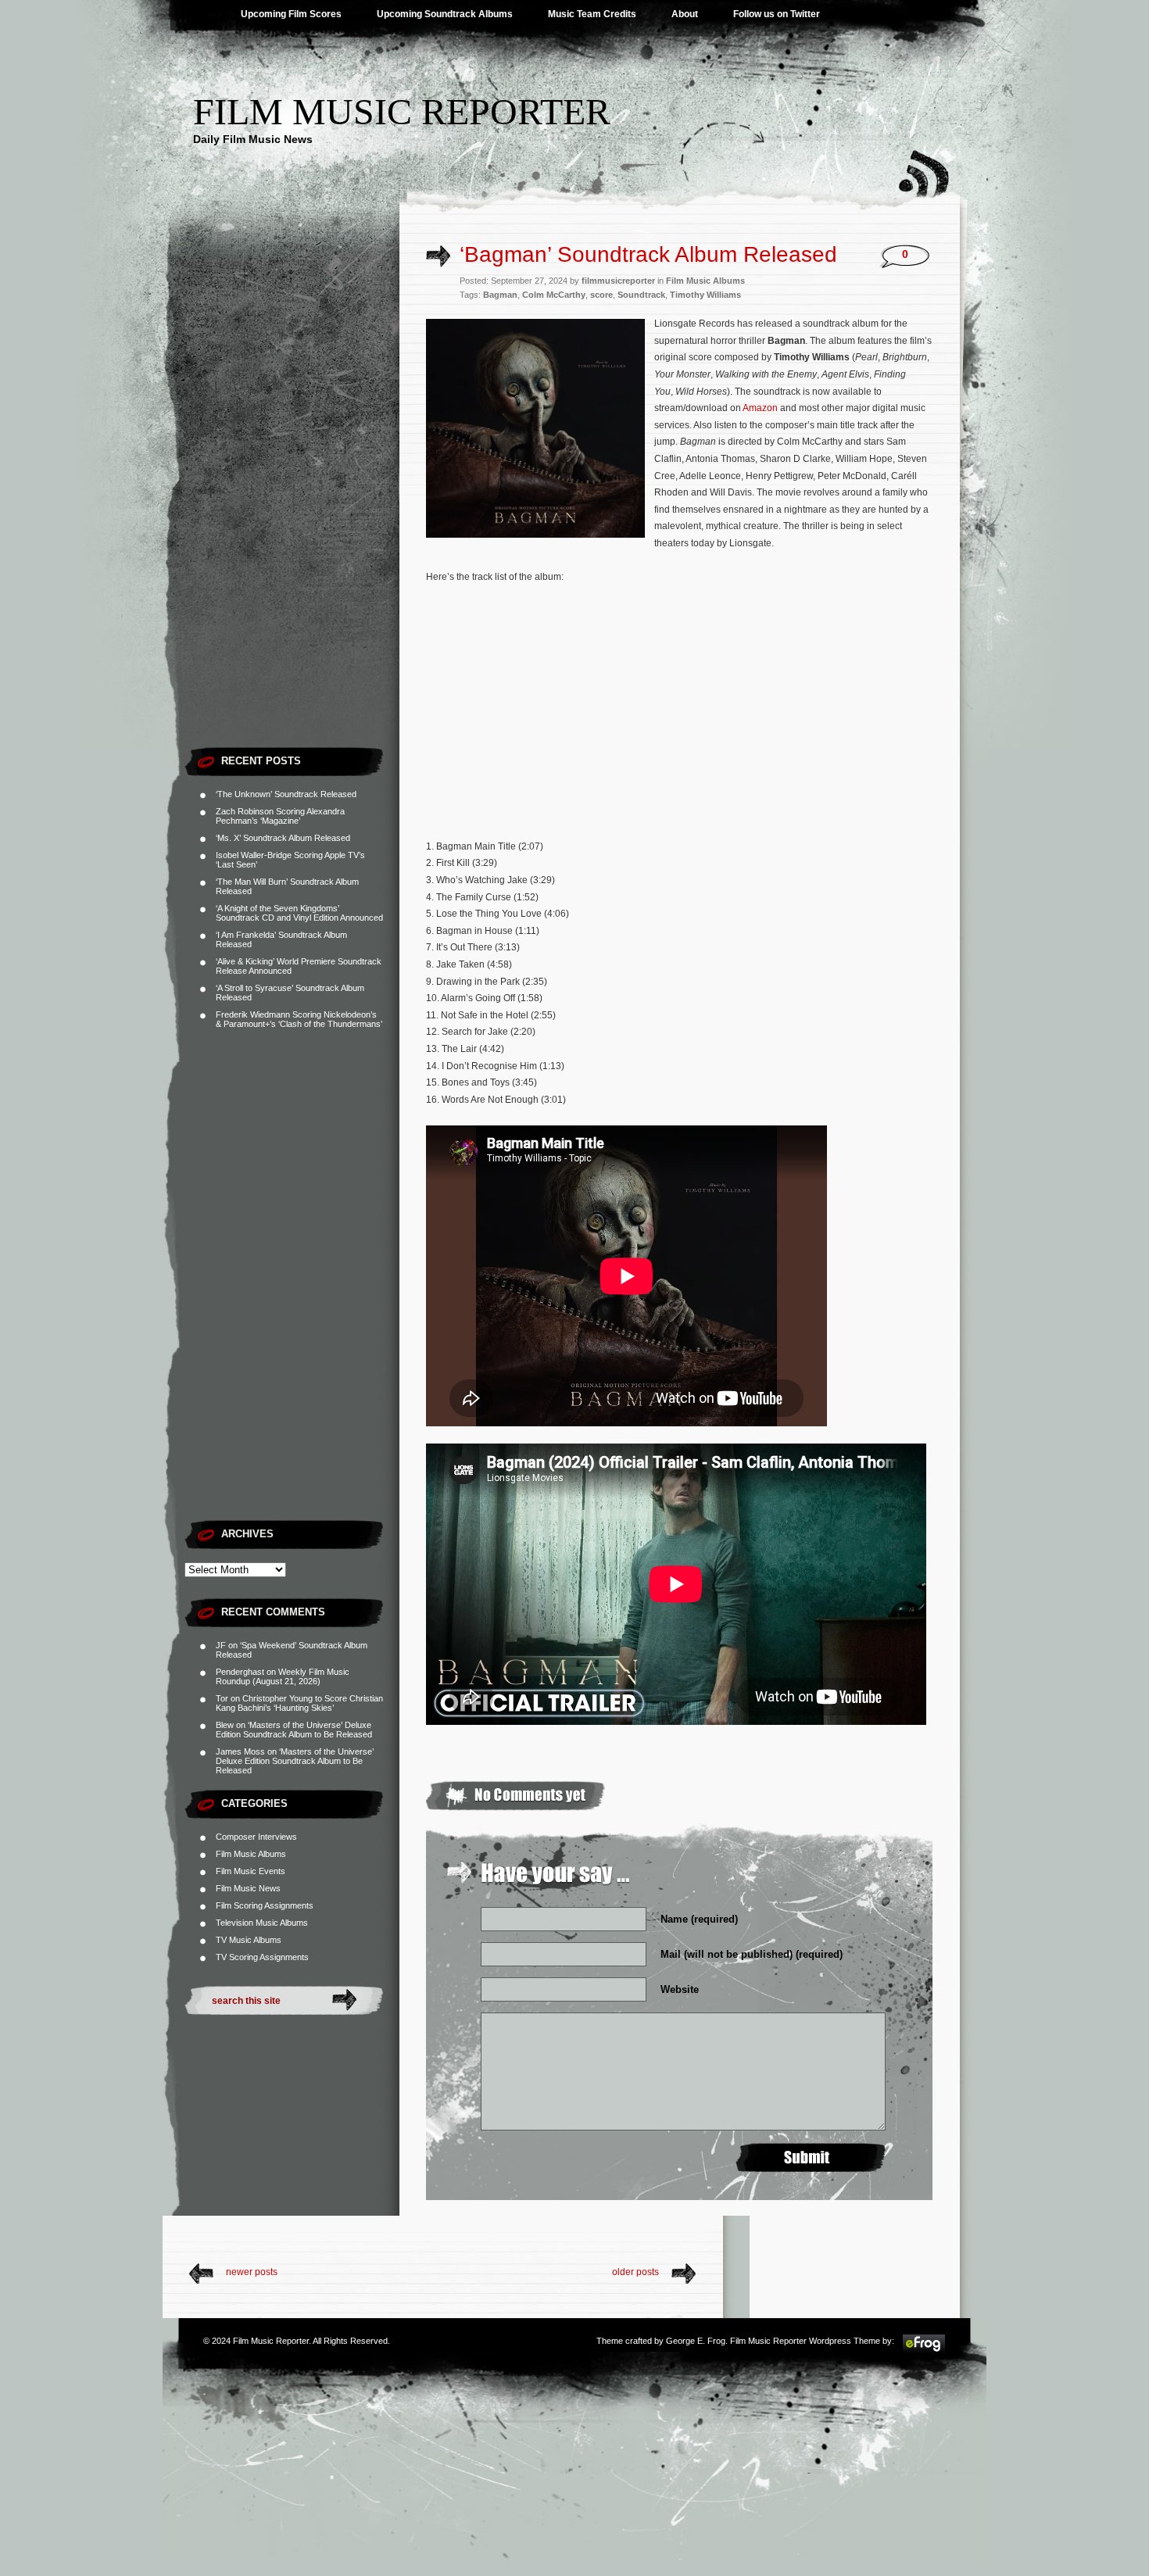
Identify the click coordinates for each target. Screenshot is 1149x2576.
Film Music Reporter (402, 111)
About (685, 14)
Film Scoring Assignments (265, 1905)
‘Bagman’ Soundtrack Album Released (648, 254)
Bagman (500, 295)
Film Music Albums (251, 1854)
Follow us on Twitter (777, 14)
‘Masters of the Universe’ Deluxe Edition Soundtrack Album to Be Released (294, 1730)
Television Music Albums (262, 1923)
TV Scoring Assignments (262, 1957)
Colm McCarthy (554, 295)
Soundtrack (641, 295)
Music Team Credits (592, 14)
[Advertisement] (292, 504)
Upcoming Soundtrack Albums (445, 14)
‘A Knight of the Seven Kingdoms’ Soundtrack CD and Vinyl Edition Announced (299, 913)
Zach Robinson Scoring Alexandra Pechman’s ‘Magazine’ (280, 816)
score (601, 295)
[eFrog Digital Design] (924, 2351)
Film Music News (248, 1888)
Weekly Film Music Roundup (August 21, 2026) (283, 1676)
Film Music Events (251, 1871)
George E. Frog (696, 2341)
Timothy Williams (705, 295)
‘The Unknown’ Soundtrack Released (286, 794)
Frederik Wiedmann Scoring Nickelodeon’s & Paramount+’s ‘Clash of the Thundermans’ (299, 1019)
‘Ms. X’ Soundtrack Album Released (283, 838)
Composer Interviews (256, 1837)
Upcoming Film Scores (291, 14)
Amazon (760, 408)
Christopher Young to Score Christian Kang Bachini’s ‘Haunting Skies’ (299, 1703)
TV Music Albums (249, 1940)
